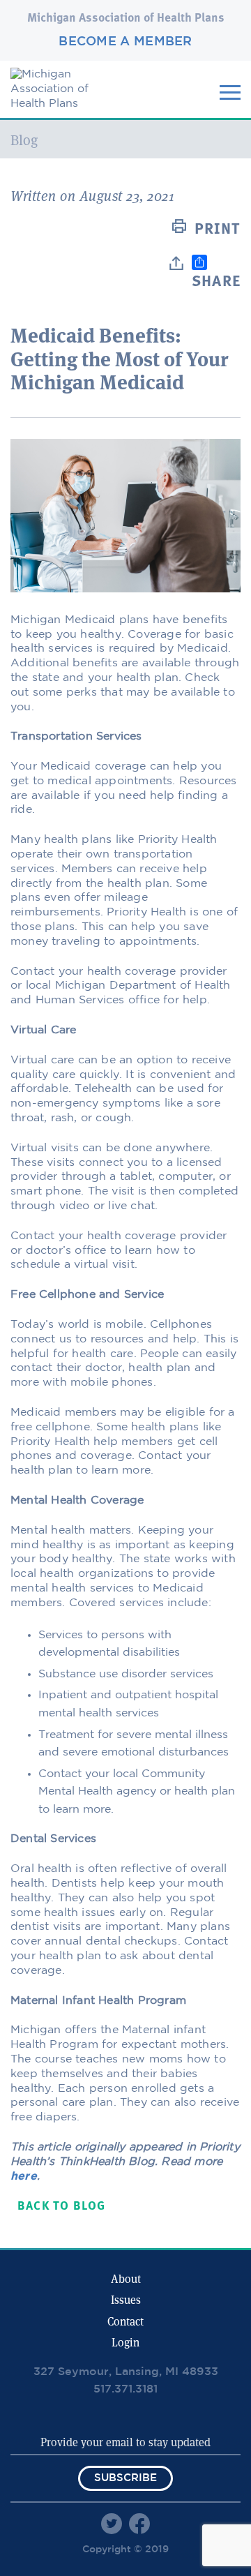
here (24, 2177)
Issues (126, 2300)
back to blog (61, 2207)
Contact (125, 2322)
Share (216, 282)
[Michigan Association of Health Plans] (63, 104)
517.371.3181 (125, 2389)
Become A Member (125, 42)
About (126, 2279)
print (218, 230)
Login (125, 2343)
